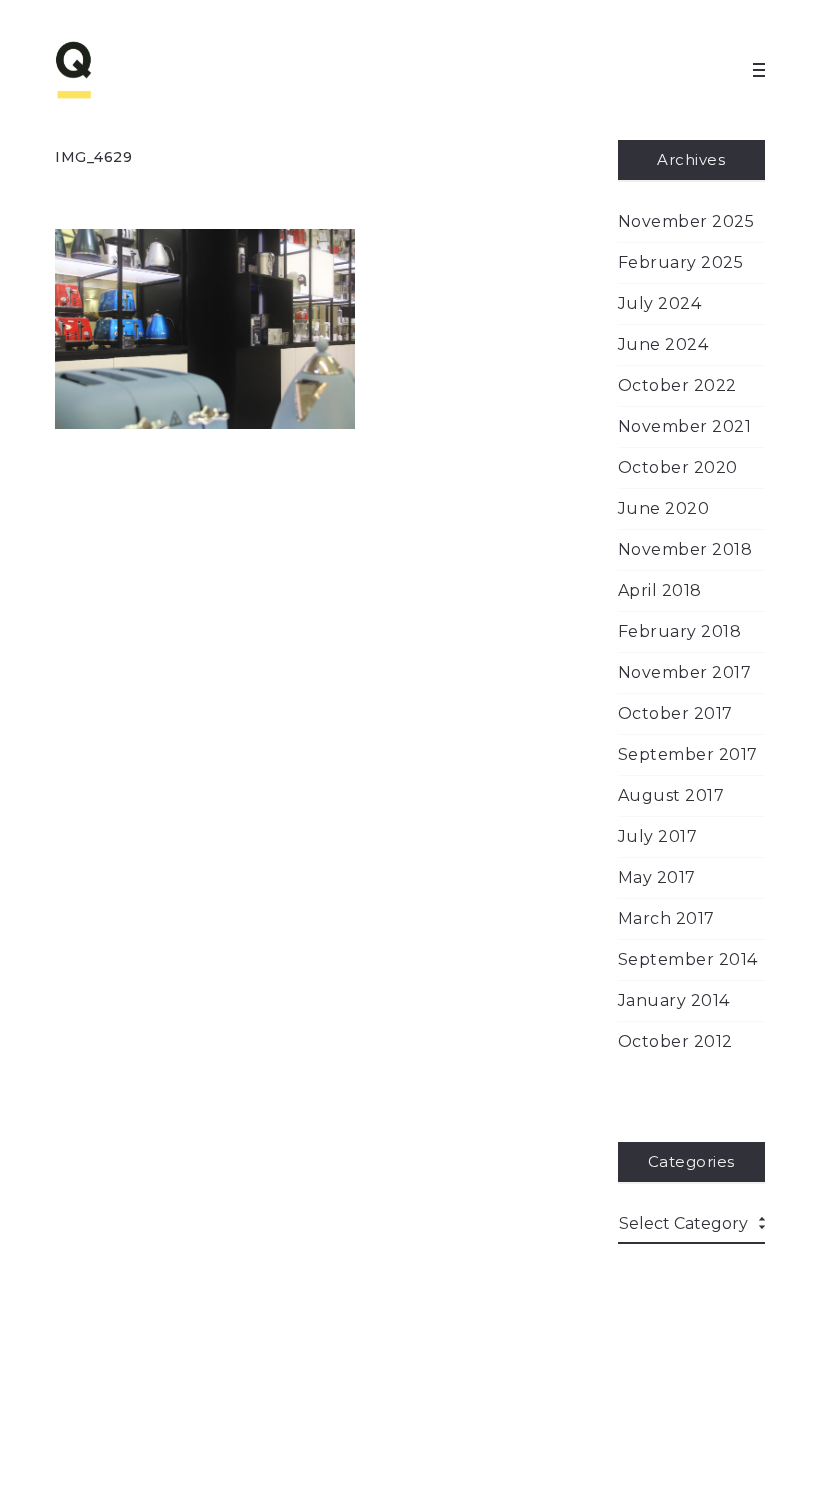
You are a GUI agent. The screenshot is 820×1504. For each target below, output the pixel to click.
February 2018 (680, 631)
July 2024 (660, 303)
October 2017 (675, 713)
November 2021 (685, 426)
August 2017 (671, 795)
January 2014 (674, 1000)
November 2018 (685, 549)
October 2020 (678, 467)
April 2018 (660, 590)
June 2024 (663, 344)
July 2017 (658, 836)
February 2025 (681, 262)
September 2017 (688, 754)
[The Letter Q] (115, 70)
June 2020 (664, 508)
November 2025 (686, 221)
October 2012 (675, 1041)
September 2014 (688, 959)
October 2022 (677, 385)
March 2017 (666, 918)
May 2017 (657, 877)
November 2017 (685, 672)
